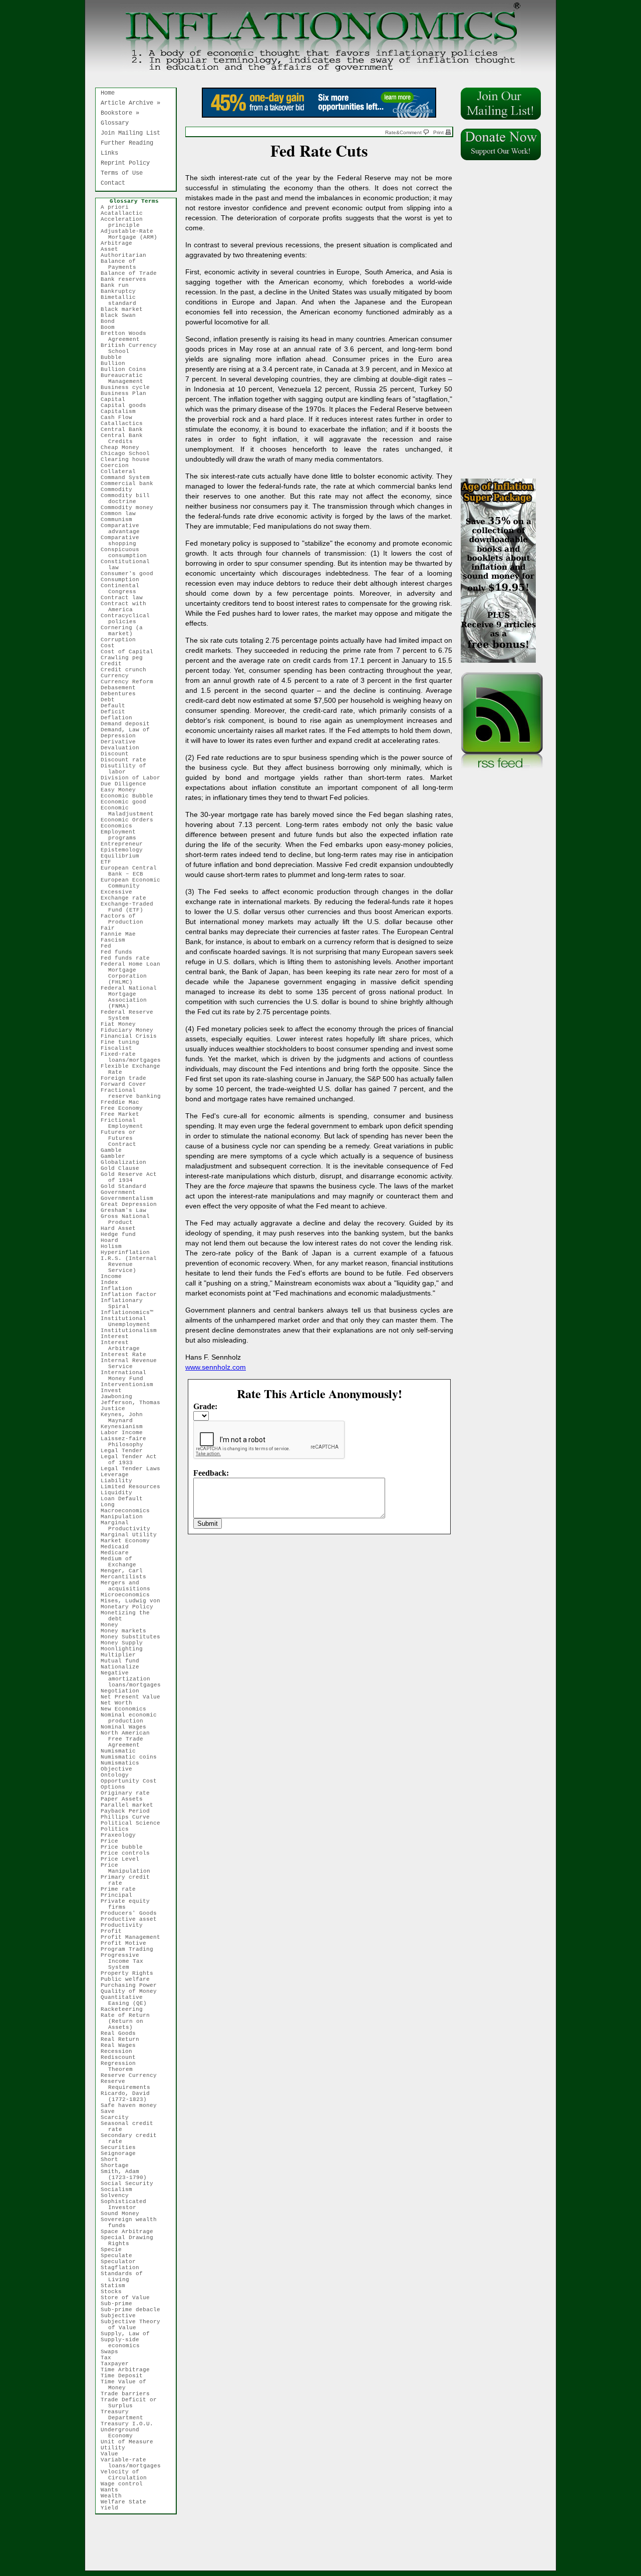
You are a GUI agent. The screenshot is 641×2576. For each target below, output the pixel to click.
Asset (113, 249)
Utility (117, 2448)
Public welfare (129, 1979)
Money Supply (125, 1643)
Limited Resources (134, 1487)
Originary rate (129, 1793)
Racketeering (125, 2009)
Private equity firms (129, 1904)
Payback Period (129, 1811)
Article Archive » (130, 103)
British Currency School (132, 348)
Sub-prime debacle (134, 2310)
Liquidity (120, 1493)
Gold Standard (127, 1186)
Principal (120, 1895)
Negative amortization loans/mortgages (134, 1679)
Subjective (122, 2316)
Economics (120, 826)
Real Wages (122, 2045)
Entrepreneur (125, 844)
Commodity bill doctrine (129, 499)
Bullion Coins (127, 369)
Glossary (115, 123)
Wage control (125, 2484)
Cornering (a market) (125, 631)
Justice (117, 1409)
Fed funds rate (129, 958)
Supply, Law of (129, 2334)
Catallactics (125, 423)
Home (108, 93)
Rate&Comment (404, 132)
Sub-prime (120, 2304)
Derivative (122, 742)
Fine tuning (124, 1042)
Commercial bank (131, 484)
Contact (113, 183)
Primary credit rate (129, 1880)
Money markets (127, 1631)
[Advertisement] (501, 319)
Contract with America (127, 607)
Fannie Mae (122, 934)
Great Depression (132, 1204)
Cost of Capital (131, 652)
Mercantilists (127, 1577)
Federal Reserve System (131, 1015)
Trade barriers (129, 2394)
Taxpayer (118, 2364)
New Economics (127, 1709)
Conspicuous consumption (127, 553)
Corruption (122, 640)
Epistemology (125, 850)
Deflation (120, 718)
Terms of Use (122, 173)
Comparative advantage (124, 529)
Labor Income (125, 1433)
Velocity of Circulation (127, 2475)
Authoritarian (127, 255)
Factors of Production (126, 919)
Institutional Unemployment (129, 1322)
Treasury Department (126, 2415)
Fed (110, 946)
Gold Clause (124, 1168)
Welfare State (127, 2502)
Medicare (118, 1553)
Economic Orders (131, 820)
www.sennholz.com (216, 1367)
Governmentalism (131, 1198)
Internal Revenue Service (132, 1364)
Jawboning (120, 1397)
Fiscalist (120, 1048)
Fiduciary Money (131, 1030)
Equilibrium (124, 856)
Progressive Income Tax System (126, 1961)
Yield (113, 2508)
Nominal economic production (132, 1718)
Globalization (127, 1162)
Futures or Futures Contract (122, 1138)
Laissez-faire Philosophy (127, 1442)
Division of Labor (134, 778)
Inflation (120, 1289)
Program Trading (131, 1949)
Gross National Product (129, 1219)
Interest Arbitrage (124, 1346)
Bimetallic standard (122, 300)
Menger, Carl (125, 1571)
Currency (118, 676)
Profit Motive (127, 1943)
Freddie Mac (124, 1102)
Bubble (115, 357)
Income (115, 1276)
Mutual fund (124, 1661)
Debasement (122, 688)
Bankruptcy (122, 291)
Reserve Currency (132, 2075)
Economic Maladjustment (131, 811)
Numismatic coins (132, 1757)
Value (113, 2454)
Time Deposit (125, 2376)
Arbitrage (120, 243)
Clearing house (129, 460)
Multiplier (122, 1655)
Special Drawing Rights (131, 2241)
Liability (120, 1481)
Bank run (118, 285)
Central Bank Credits (125, 439)
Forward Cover (127, 1084)
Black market (125, 309)
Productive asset (132, 1919)
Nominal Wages (127, 1727)
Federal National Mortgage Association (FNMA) (132, 997)
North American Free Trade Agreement (129, 1739)
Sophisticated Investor (127, 2205)
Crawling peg (125, 658)
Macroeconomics (129, 1511)
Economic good (127, 802)
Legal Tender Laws (134, 1469)
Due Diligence (127, 784)
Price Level (124, 1859)
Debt (111, 700)
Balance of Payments (122, 264)
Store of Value (129, 2298)
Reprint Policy (125, 163)
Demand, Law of (129, 730)
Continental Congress (124, 589)
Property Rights (131, 1973)
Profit (115, 1931)
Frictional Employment (126, 1123)
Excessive (120, 892)
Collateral (122, 472)
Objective (120, 1769)
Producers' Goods (132, 1913)
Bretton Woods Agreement (127, 336)
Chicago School (129, 454)
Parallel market (131, 1805)
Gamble (115, 1150)
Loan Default (125, 1499)
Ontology (118, 1775)
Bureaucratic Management (126, 378)
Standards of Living (125, 2277)
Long (111, 1505)
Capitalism (122, 411)
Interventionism (131, 1385)
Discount (118, 754)
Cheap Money (124, 448)
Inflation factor (132, 1295)
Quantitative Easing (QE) (127, 2000)
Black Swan (122, 315)
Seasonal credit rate (131, 2126)
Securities (122, 2148)
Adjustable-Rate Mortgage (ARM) (133, 234)
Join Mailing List (130, 133)
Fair (111, 928)
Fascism (117, 940)
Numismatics (124, 1763)
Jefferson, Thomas (134, 1403)
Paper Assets (125, 1799)
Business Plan (127, 393)
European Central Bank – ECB (132, 871)
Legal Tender (125, 1451)
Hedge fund (122, 1234)
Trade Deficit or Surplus (132, 2403)
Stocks (115, 2292)
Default (117, 706)
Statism (117, 2286)
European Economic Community (134, 883)
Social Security (131, 2184)
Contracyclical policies (129, 619)
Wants (113, 2490)
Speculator (122, 2262)
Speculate (120, 2256)
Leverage (118, 1475)
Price (113, 1841)
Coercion (118, 466)
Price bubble (125, 1847)
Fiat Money (122, 1024)
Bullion (117, 363)
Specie (115, 2250)
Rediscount (122, 2057)
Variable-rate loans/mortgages (134, 2463)
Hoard (113, 1240)
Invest (115, 1391)
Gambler (117, 1156)
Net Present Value (134, 1697)
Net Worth (120, 1703)
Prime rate (122, 1889)
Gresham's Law (127, 1210)
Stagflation (124, 2268)
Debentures (122, 694)
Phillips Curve (129, 1817)
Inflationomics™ (131, 1313)
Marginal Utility (132, 1535)
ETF (110, 862)
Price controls (129, 1853)
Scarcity (118, 2117)
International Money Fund (127, 1376)
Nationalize (124, 1667)
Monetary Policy (131, 1607)
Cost (111, 646)
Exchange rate (127, 898)
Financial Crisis (132, 1036)
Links (109, 153)
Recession (120, 2051)
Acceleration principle (125, 222)
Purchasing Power (132, 1985)
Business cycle (129, 387)
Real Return (124, 2039)
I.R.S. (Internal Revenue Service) (132, 1264)
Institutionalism (132, 1331)
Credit (115, 664)
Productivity (125, 1925)
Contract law (125, 598)
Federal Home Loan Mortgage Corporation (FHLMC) (134, 973)
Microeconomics (129, 1595)
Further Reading (127, 143)
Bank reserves (127, 279)
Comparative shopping (124, 541)
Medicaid (118, 1547)
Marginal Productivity (129, 1526)
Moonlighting (125, 1649)
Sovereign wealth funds (132, 2223)
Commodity (120, 490)
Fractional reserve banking (134, 1093)
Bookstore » (120, 113)
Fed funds (120, 952)
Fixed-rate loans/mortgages (134, 1057)
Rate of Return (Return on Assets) (129, 2021)
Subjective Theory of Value (134, 2325)
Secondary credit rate (132, 2138)
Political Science (134, 1823)
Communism (120, 520)
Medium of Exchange (122, 1562)
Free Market (124, 1114)
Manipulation (125, 1517)
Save (111, 2111)
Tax (110, 2358)
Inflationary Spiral (125, 1304)
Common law (122, 514)
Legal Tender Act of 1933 (132, 1460)
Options (117, 1787)
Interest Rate (127, 1355)
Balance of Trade (132, 273)
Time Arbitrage (129, 2370)
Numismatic (122, 1751)
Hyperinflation (129, 1252)
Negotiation (124, 1691)
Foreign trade (127, 1078)
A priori (118, 207)
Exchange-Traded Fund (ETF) (131, 907)
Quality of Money (132, 1991)
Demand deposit (129, 724)
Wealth (115, 2496)
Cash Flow (120, 417)
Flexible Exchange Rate (134, 1069)
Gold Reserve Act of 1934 (132, 1177)
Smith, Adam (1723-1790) (127, 2175)
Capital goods (127, 405)
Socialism (120, 2190)
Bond (111, 321)
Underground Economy (124, 2433)
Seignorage (122, 2154)
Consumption (124, 580)
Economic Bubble (131, 796)
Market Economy (129, 1541)
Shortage (118, 2166)
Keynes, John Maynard (125, 1418)
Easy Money (122, 790)
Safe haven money (132, 2105)
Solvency (118, 2196)
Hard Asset (122, 1228)
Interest (118, 1337)
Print (439, 132)
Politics (118, 1829)
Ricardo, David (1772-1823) (129, 2096)
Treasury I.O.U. (131, 2424)
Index (113, 1282)
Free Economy (125, 1108)
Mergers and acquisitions (129, 1586)
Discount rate (127, 760)
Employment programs (122, 835)
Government (122, 1192)
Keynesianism (125, 1427)
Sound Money (124, 2214)
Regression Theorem (122, 2066)
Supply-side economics (124, 2343)
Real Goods (122, 2033)
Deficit (117, 712)
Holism (115, 1246)
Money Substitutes (134, 1637)
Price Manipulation (129, 1868)
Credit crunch (127, 670)
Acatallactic (125, 213)
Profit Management (134, 1937)
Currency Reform (131, 682)
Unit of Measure (131, 2442)
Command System (129, 478)
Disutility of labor (127, 769)
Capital (117, 399)
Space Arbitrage (131, 2232)
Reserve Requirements (129, 2084)
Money (113, 1625)
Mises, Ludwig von (134, 1601)
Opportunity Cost (132, 1781)
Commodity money (131, 508)
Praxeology (122, 1835)
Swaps (113, 2352)
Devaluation (124, 748)
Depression (122, 736)
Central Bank (125, 430)
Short (113, 2160)
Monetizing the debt (129, 1616)
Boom (111, 327)
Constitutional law (129, 565)
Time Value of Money (127, 2385)
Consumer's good (131, 574)
